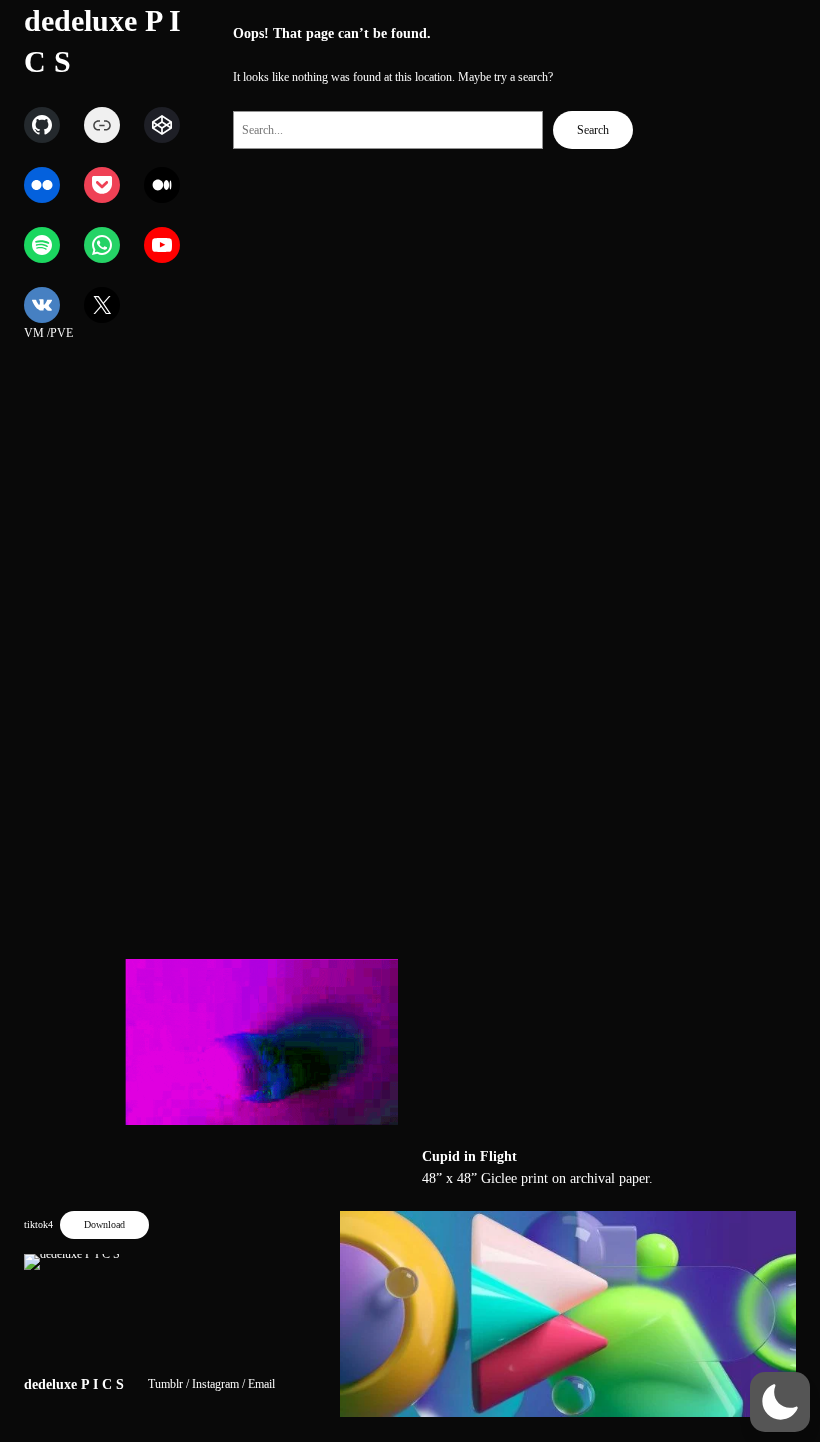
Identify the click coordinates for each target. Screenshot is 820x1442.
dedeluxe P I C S (74, 1384)
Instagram (215, 1384)
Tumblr (165, 1384)
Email (261, 1384)
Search (593, 130)
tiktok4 (38, 1224)
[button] (780, 1402)
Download (104, 1224)
